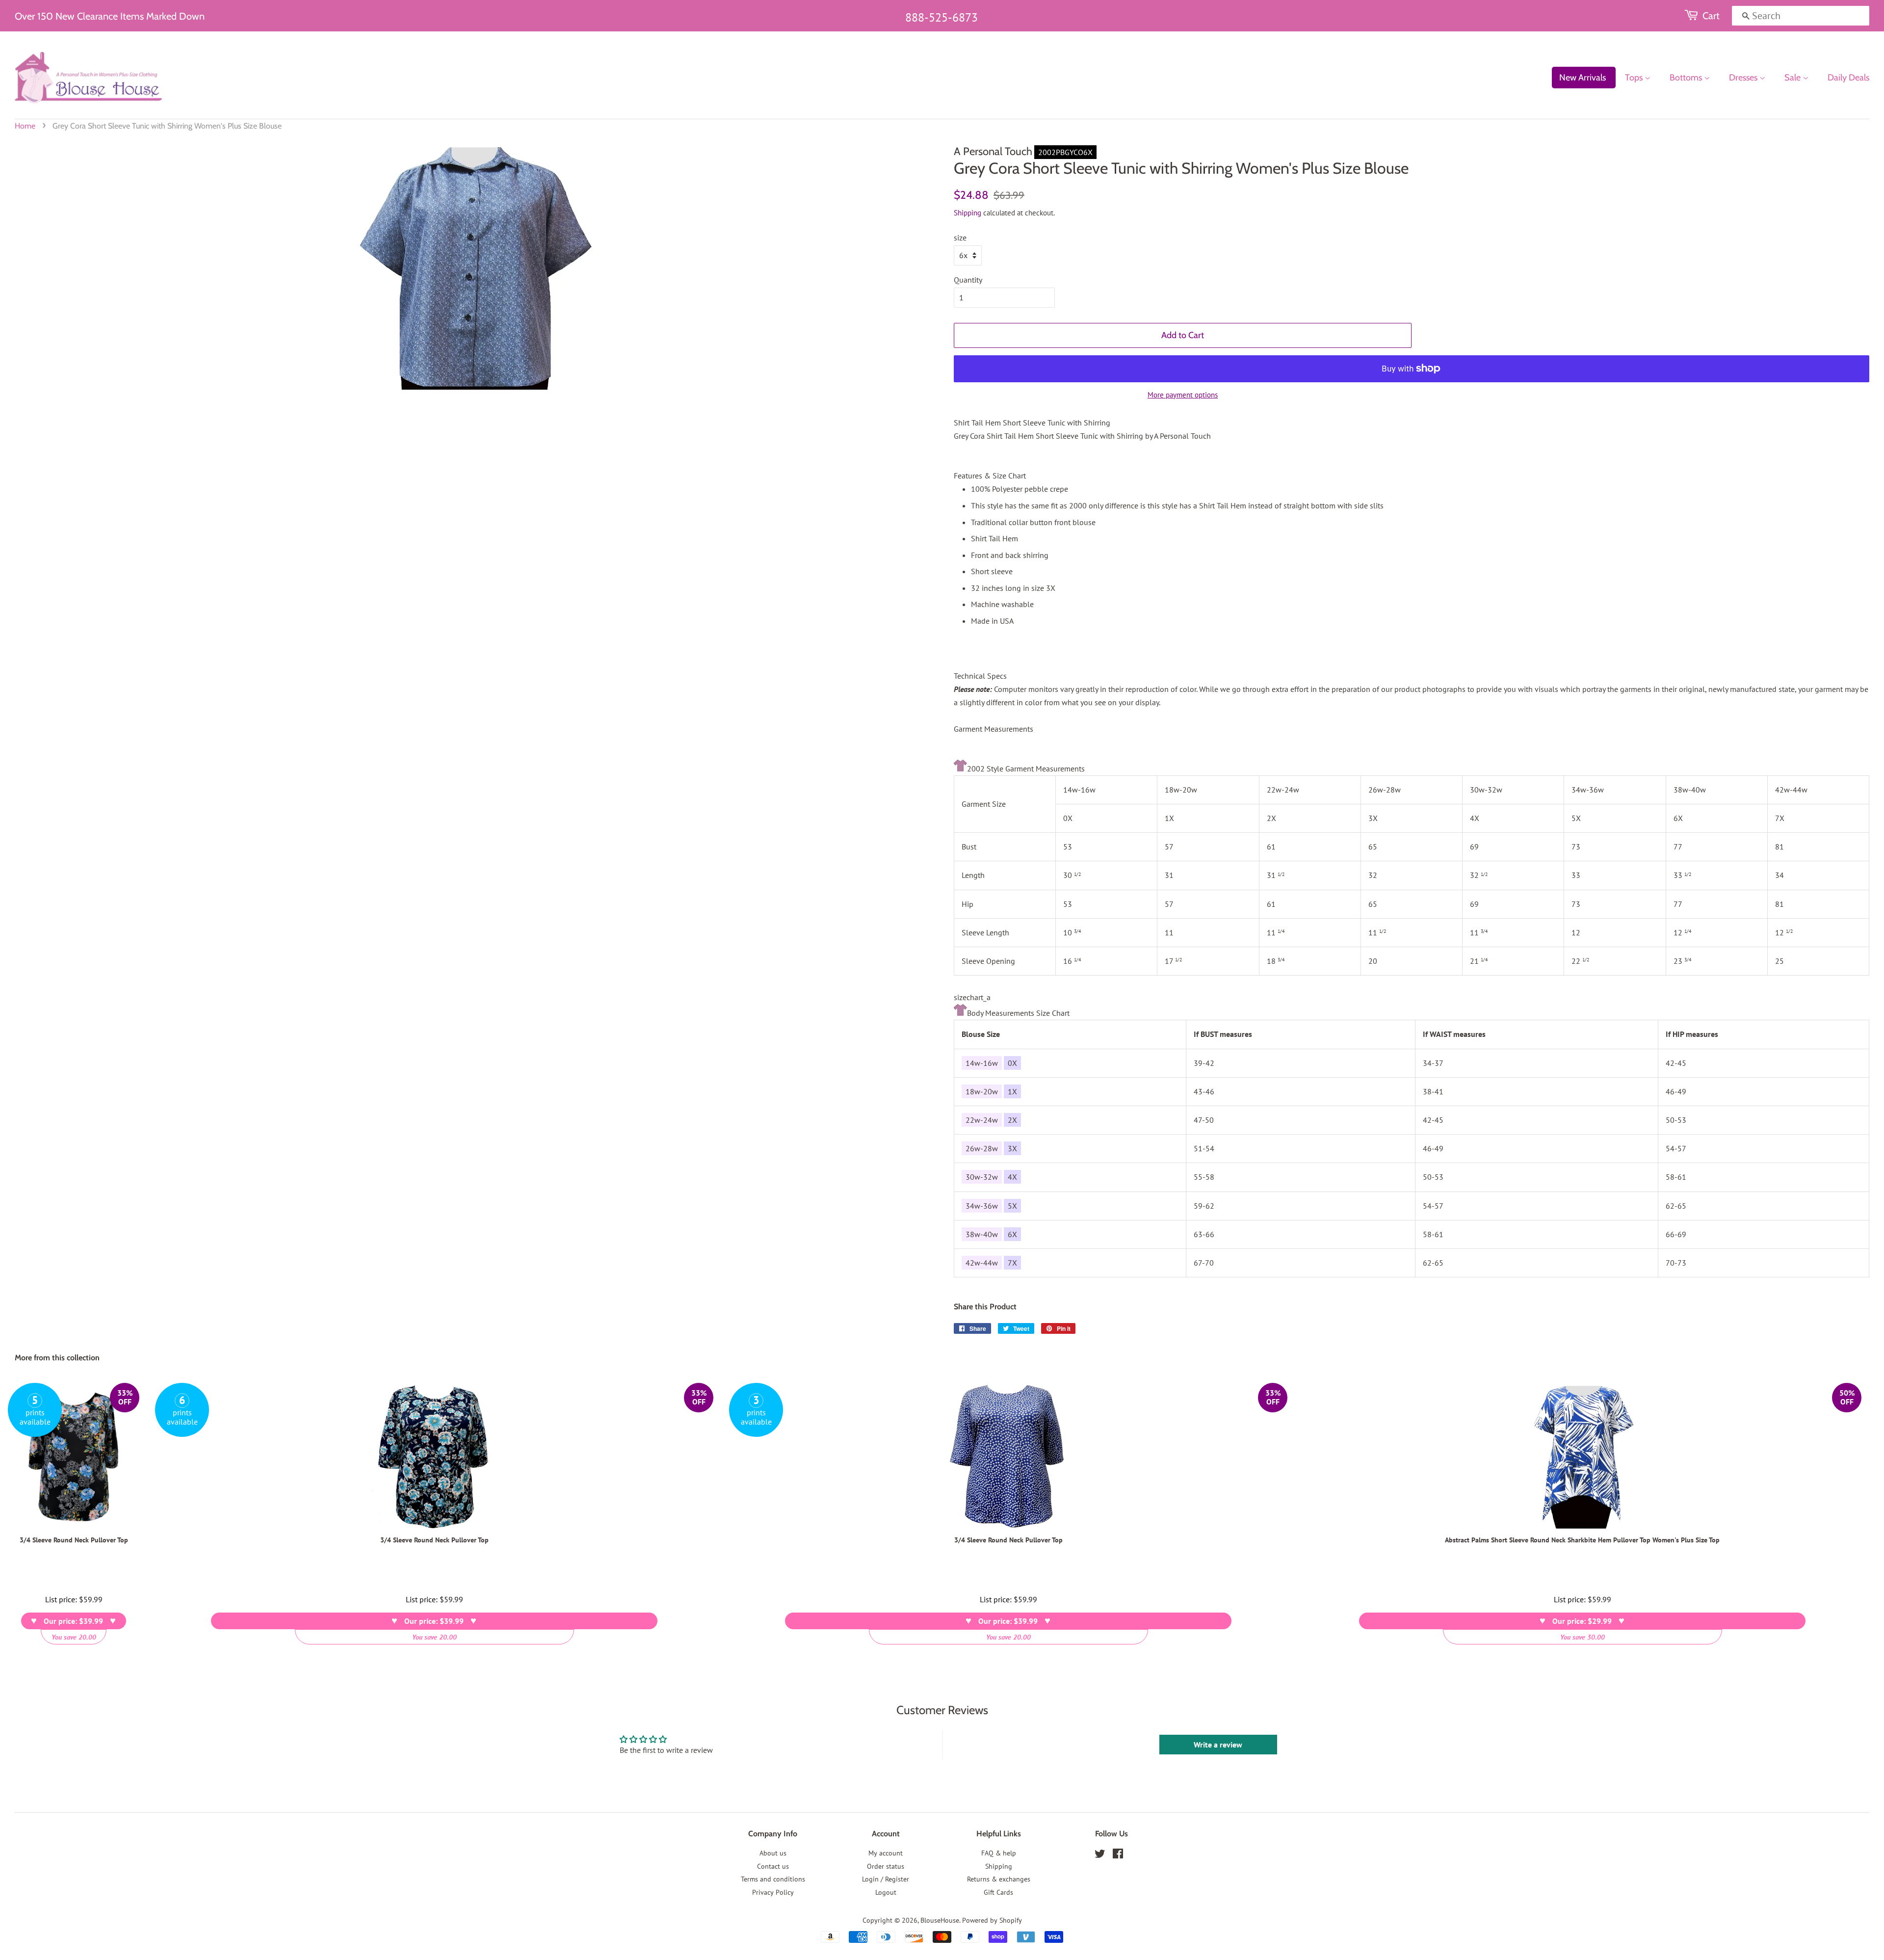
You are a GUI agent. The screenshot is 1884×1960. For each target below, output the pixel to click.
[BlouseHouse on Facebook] (1118, 1855)
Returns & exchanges (999, 1879)
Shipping (968, 213)
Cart (1711, 16)
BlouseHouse (940, 1920)
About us (773, 1853)
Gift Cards (998, 1892)
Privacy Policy (773, 1892)
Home (25, 126)
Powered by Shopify (992, 1920)
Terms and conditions (773, 1879)
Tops (1635, 78)
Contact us (773, 1866)
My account (886, 1853)
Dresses (1744, 78)
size (960, 238)
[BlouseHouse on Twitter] (1100, 1855)
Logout (886, 1892)
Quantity (968, 280)
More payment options (1183, 395)
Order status (886, 1866)
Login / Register (886, 1879)
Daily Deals (1848, 78)
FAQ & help (999, 1853)
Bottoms (1687, 78)
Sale (1793, 78)
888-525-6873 (942, 17)
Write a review (1218, 1745)
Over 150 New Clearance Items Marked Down (110, 16)
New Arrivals (1583, 78)
